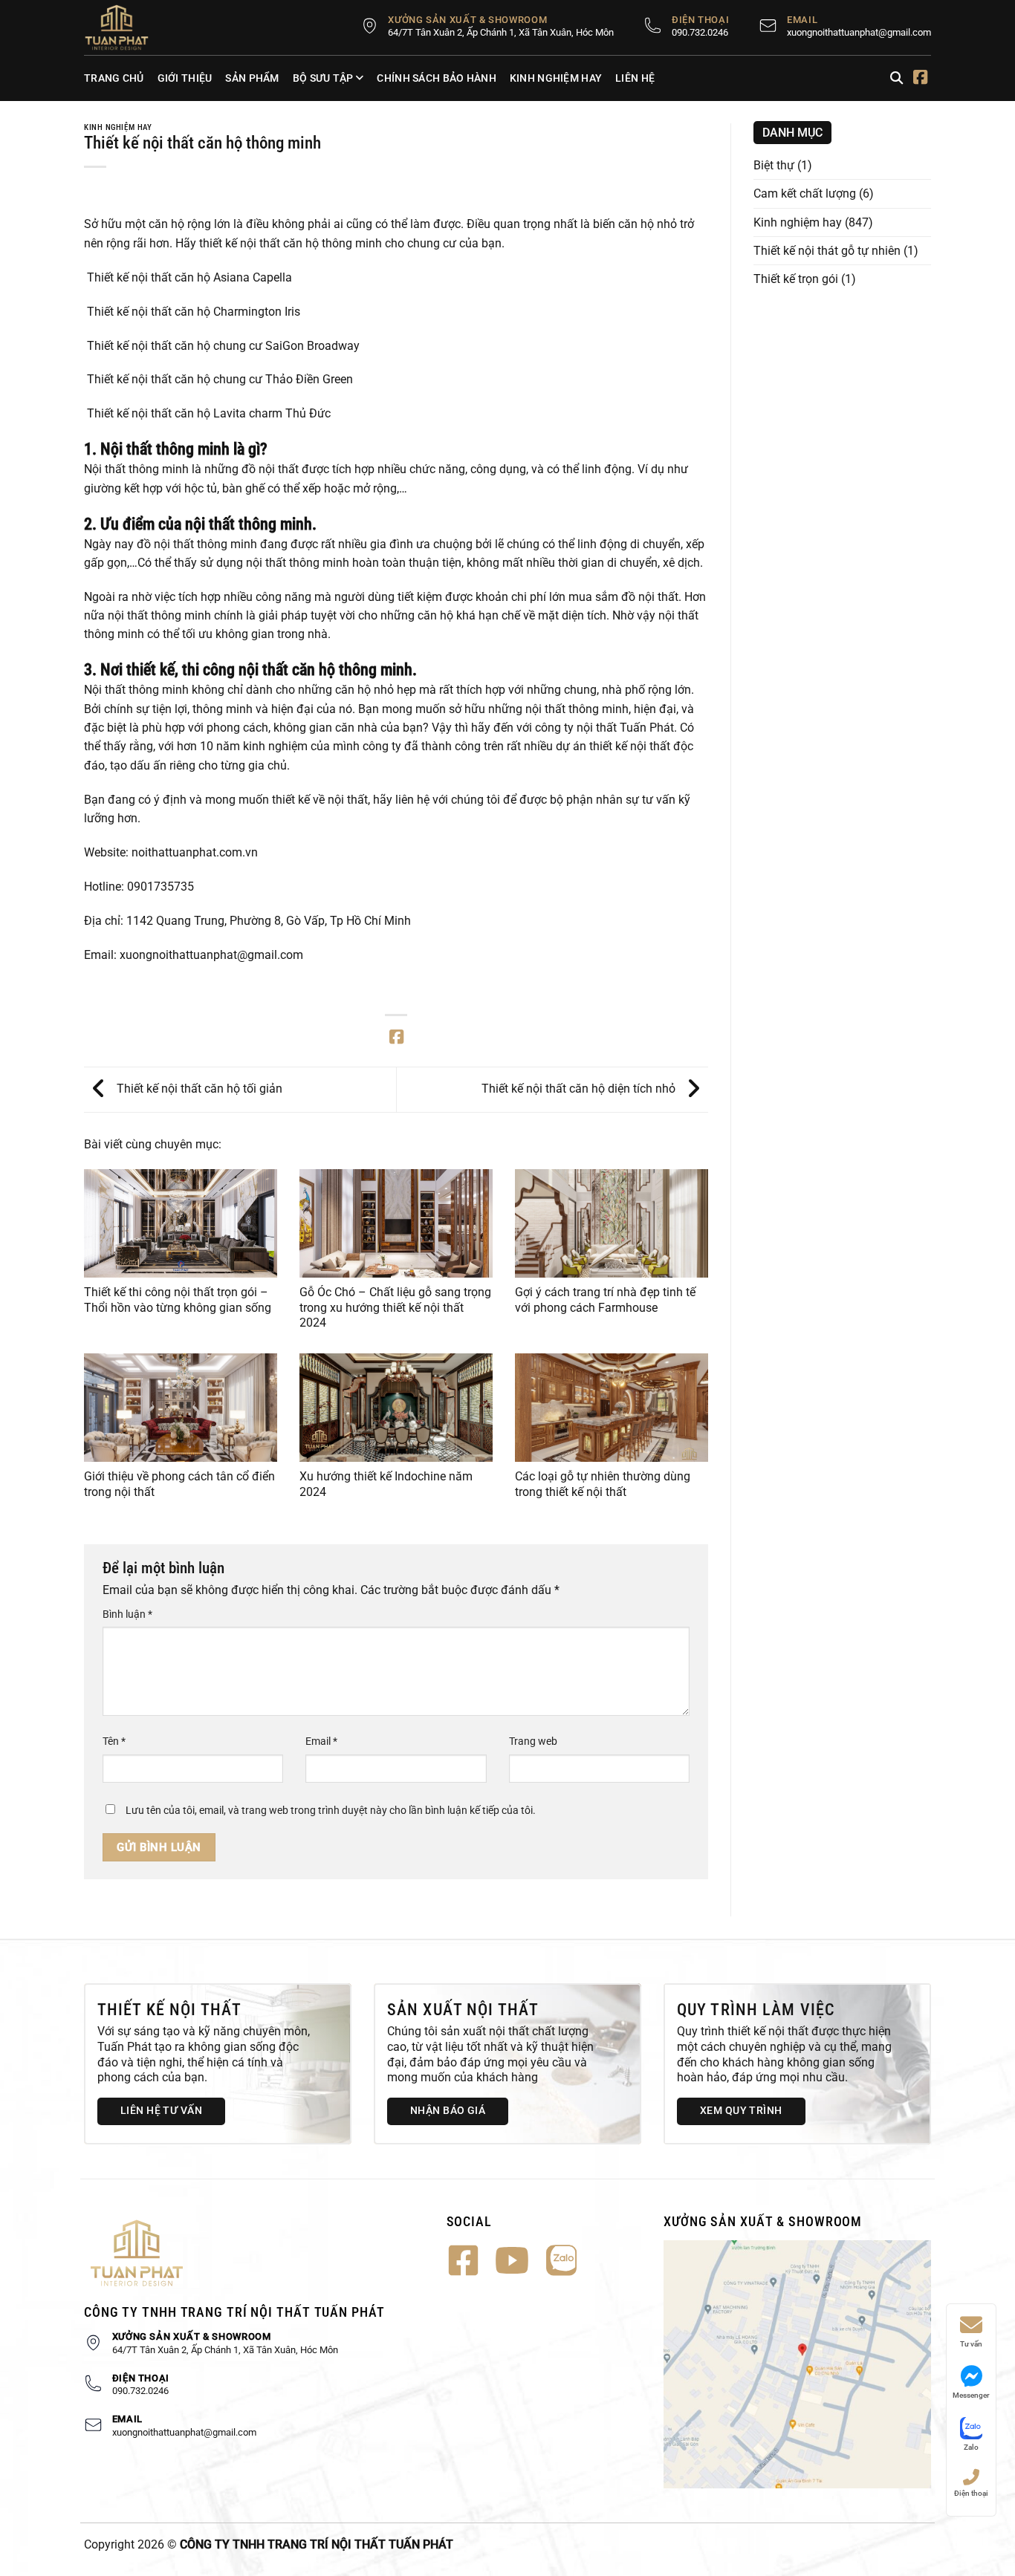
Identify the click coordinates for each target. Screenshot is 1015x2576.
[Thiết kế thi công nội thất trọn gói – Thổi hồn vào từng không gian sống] (181, 1223)
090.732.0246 (700, 32)
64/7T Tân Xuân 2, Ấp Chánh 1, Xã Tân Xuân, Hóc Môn (501, 32)
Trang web (533, 1741)
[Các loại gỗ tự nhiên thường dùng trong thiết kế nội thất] (612, 1408)
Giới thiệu (185, 78)
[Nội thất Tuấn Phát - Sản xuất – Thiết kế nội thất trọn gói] (125, 27)
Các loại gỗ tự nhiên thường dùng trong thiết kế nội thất (603, 1484)
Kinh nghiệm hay (556, 78)
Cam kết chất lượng (805, 193)
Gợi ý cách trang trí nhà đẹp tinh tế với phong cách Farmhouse (605, 1300)
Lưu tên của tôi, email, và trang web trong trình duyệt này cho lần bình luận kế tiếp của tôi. (331, 1810)
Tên (114, 1741)
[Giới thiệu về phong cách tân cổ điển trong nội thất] (181, 1408)
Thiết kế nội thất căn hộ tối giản (198, 1089)
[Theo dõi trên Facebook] (920, 79)
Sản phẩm (252, 78)
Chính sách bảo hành (436, 78)
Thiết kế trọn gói (796, 279)
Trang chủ (114, 78)
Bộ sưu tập (323, 78)
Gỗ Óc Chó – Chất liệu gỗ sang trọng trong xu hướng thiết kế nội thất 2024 (395, 1307)
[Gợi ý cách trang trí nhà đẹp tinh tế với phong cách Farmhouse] (612, 1223)
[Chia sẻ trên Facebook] (396, 1038)
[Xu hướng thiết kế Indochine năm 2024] (396, 1408)
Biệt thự (774, 165)
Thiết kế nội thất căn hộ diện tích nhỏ (580, 1089)
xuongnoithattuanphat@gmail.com (859, 32)
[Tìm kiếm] (896, 78)
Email (321, 1741)
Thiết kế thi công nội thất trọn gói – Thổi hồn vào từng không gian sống (178, 1300)
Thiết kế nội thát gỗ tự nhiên (827, 251)
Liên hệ (635, 78)
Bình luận (127, 1614)
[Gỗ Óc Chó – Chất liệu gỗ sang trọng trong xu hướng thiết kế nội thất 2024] (396, 1223)
